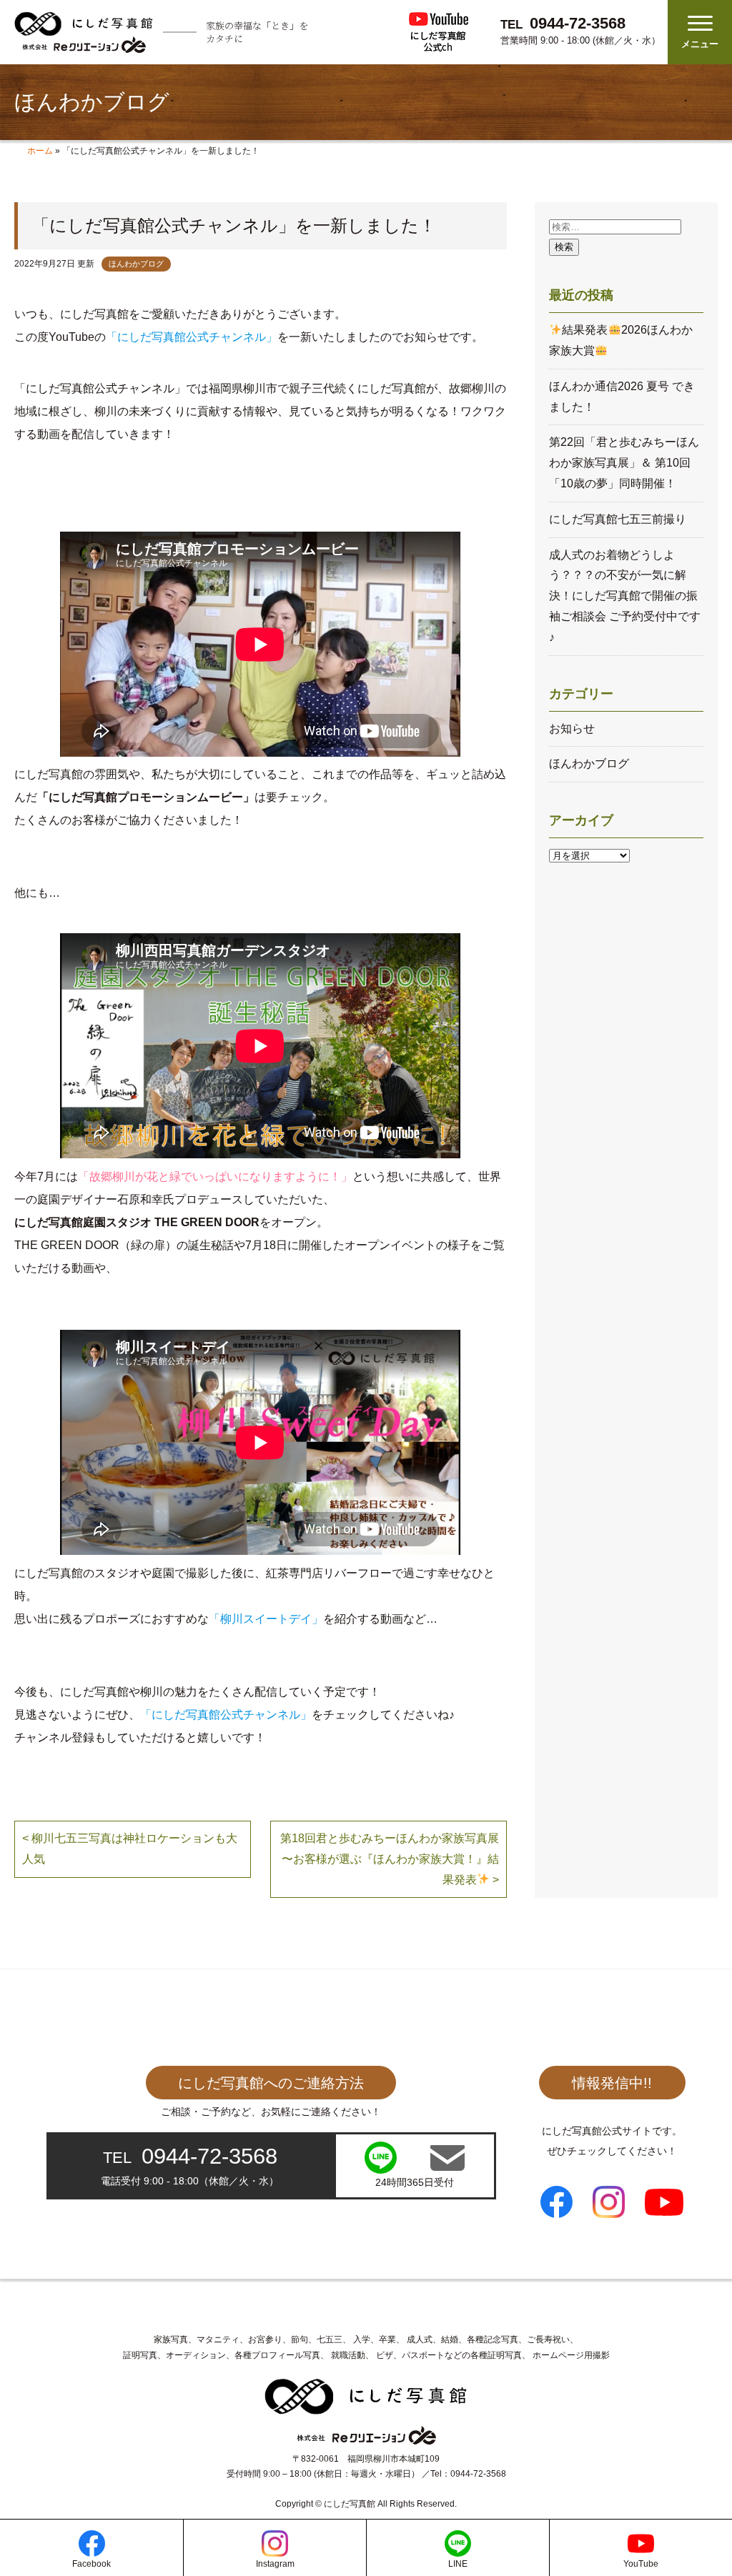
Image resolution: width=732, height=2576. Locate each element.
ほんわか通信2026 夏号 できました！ (622, 397)
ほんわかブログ (136, 264)
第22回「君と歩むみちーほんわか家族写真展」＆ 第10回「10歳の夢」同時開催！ (624, 463)
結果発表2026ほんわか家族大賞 (620, 340)
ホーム (40, 151)
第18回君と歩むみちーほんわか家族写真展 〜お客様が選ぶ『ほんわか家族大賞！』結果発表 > (390, 1859)
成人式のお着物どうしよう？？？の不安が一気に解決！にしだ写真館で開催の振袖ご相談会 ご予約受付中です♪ (625, 596)
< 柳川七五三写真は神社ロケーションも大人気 (130, 1849)
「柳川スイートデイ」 (266, 1619)
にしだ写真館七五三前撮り (618, 519)
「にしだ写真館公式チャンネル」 (192, 337)
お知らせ (572, 728)
